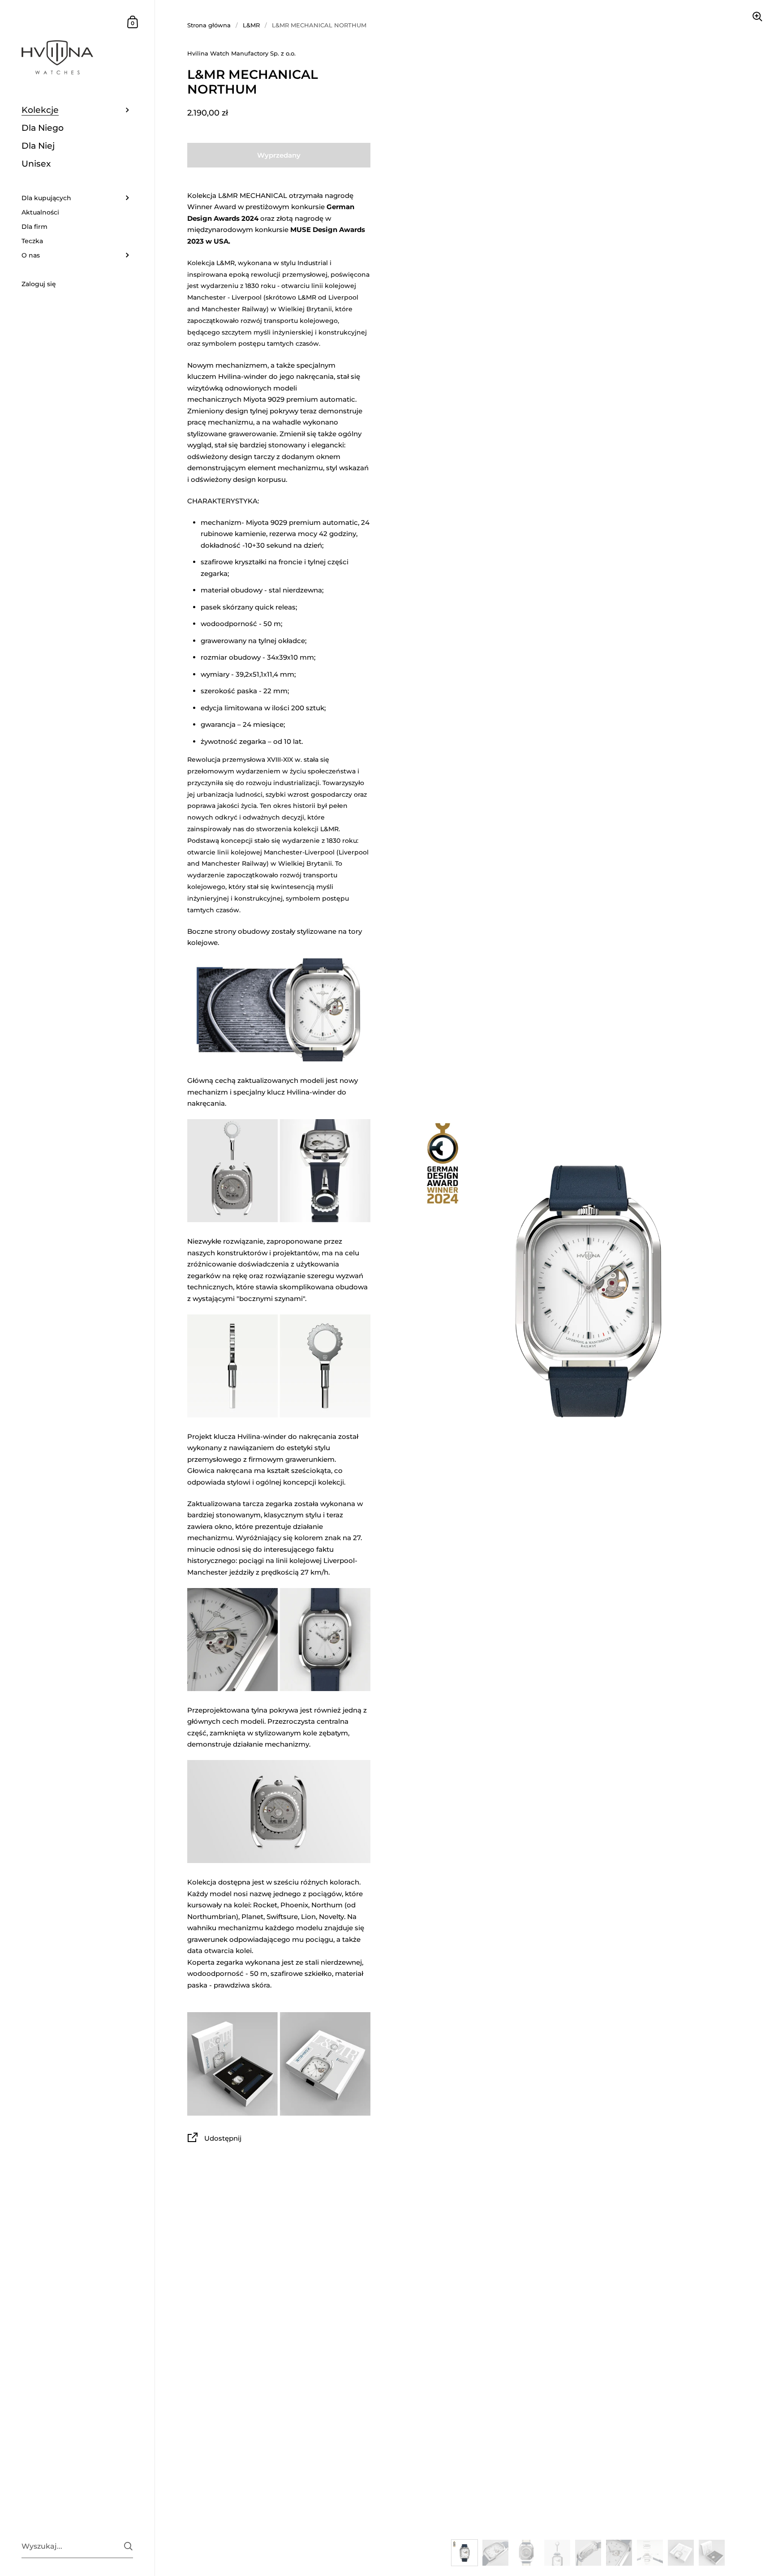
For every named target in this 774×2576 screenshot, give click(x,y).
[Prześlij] (128, 2546)
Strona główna (209, 25)
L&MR (251, 25)
